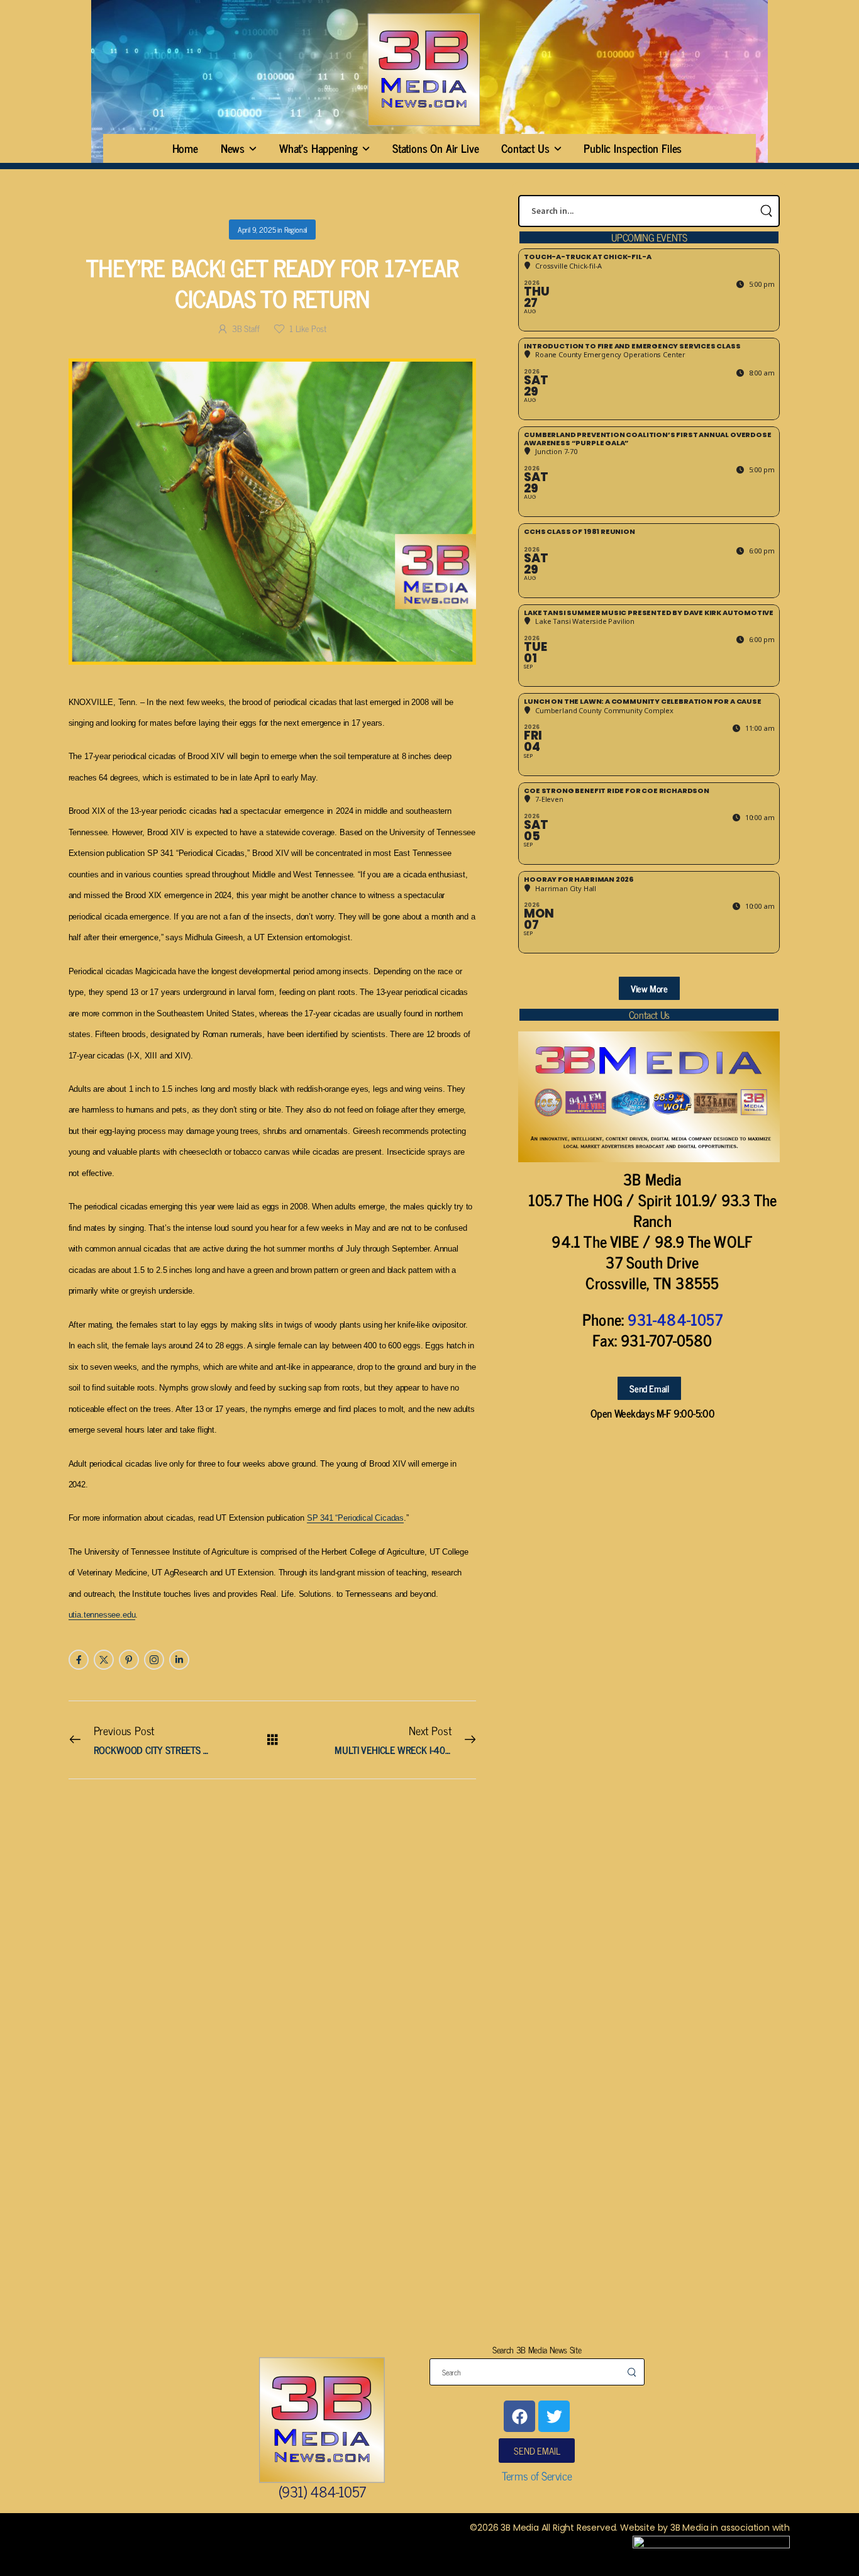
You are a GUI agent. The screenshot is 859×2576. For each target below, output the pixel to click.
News (233, 148)
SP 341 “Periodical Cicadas (355, 1518)
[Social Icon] (79, 1660)
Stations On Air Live (435, 148)
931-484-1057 (675, 1319)
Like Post (308, 328)
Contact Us (525, 148)
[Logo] (423, 69)
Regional (296, 230)
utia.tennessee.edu (102, 1615)
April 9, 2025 (257, 230)
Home (185, 148)
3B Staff (246, 328)
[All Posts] (273, 1739)
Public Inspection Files (633, 148)
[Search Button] (766, 211)
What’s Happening (319, 148)
